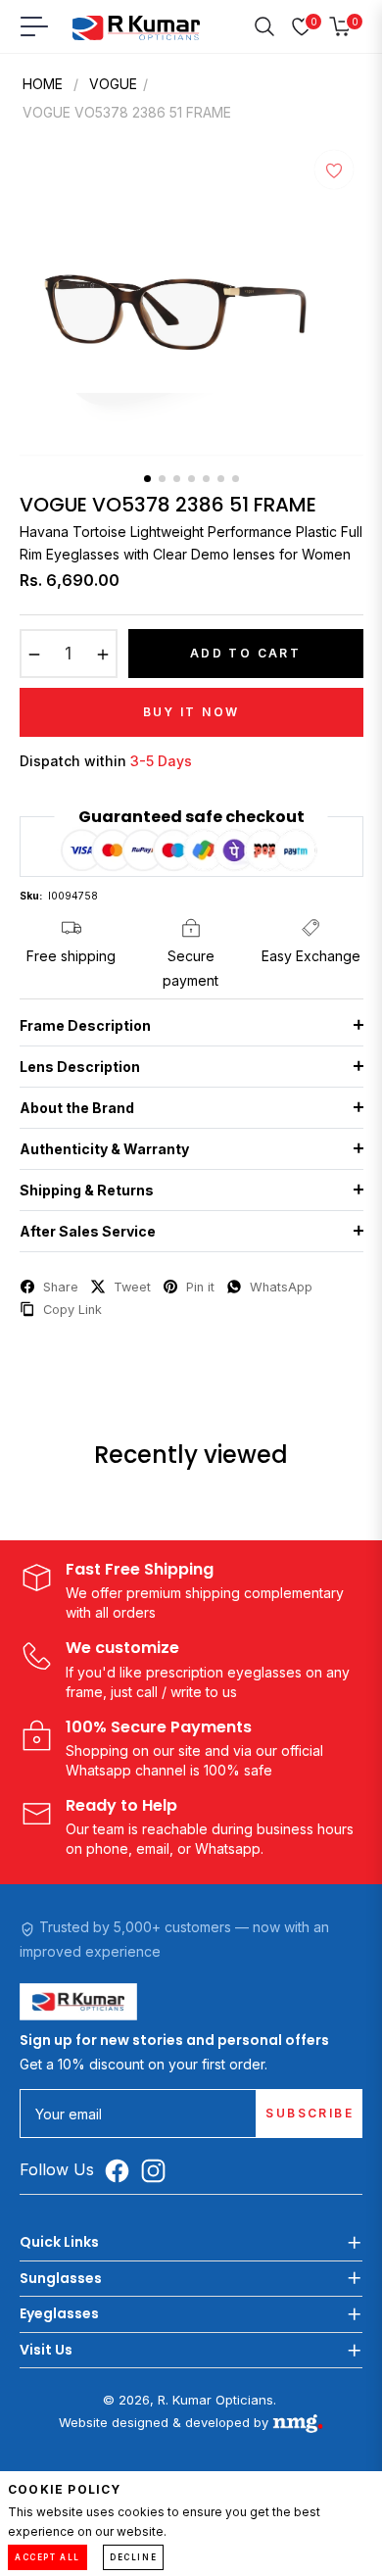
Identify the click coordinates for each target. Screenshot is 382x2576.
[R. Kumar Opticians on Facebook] (122, 2170)
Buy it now (191, 712)
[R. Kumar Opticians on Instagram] (158, 2170)
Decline (133, 2557)
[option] (191, 307)
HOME (43, 84)
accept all (48, 2557)
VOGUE (113, 84)
